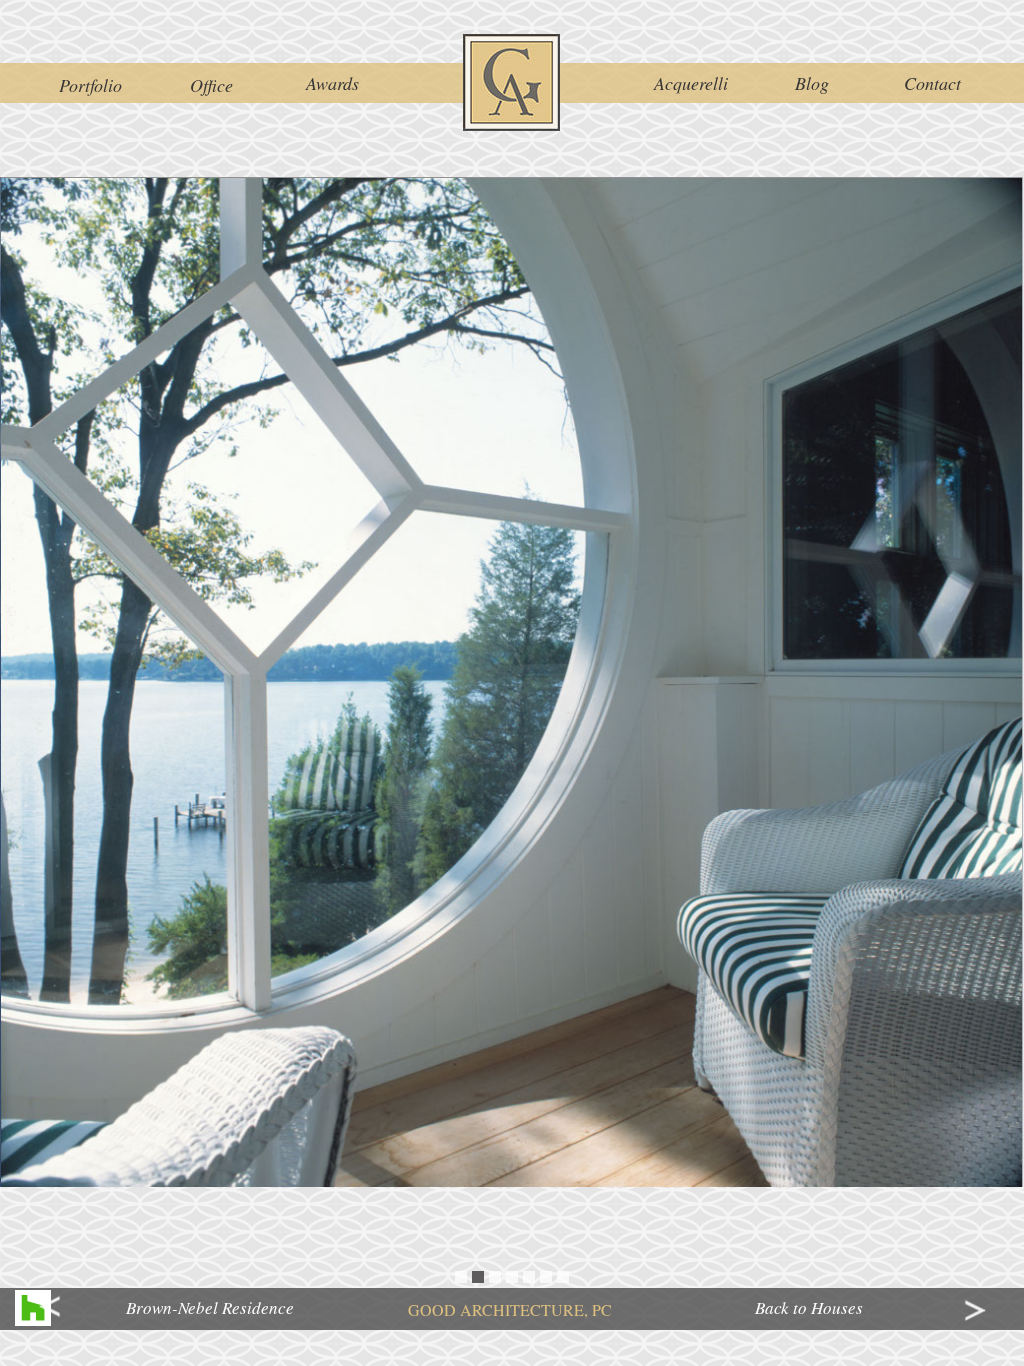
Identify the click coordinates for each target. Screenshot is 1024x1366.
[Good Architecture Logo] (512, 83)
